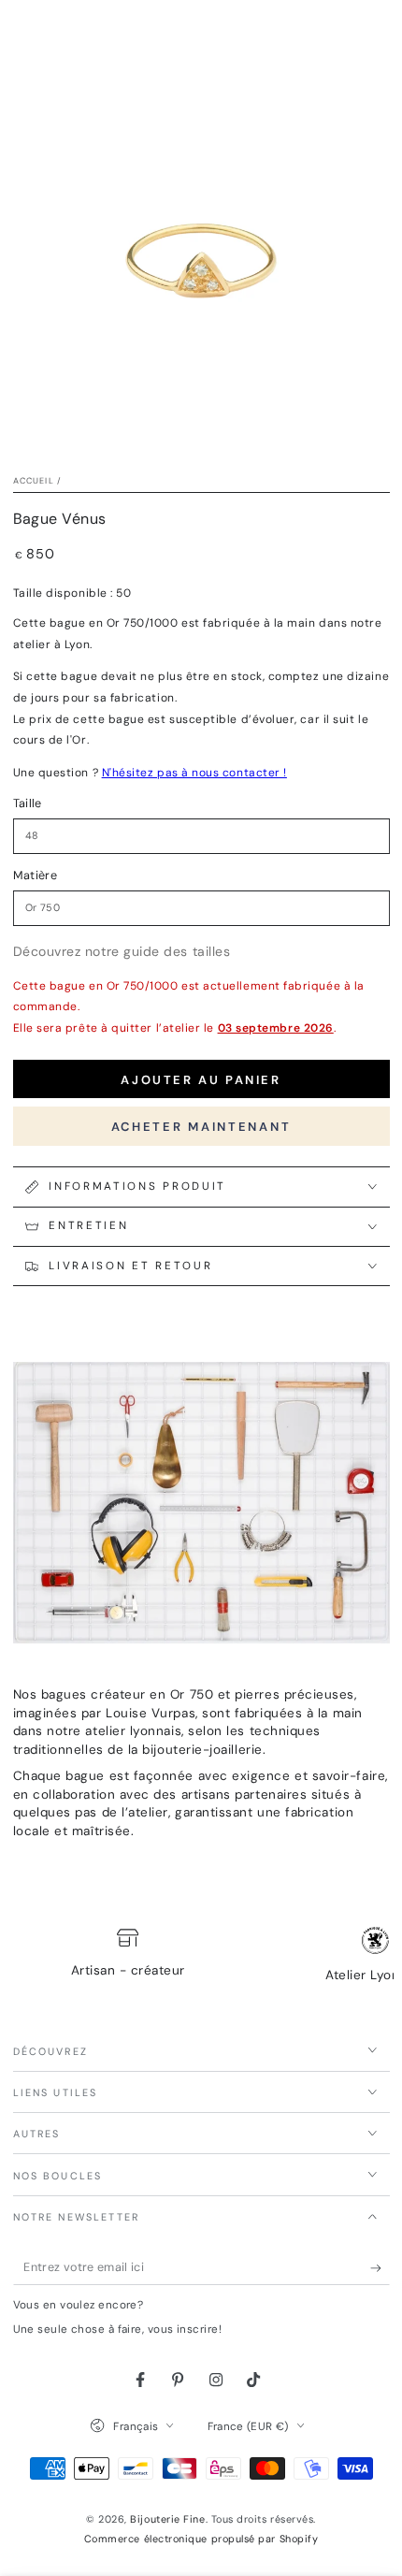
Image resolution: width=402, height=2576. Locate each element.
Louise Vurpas (151, 1713)
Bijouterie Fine (167, 2519)
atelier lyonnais (133, 1731)
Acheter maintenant (201, 1127)
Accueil (34, 481)
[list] (201, 1957)
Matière (36, 876)
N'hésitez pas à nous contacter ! (194, 773)
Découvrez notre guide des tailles (122, 951)
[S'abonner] (380, 2268)
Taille (28, 803)
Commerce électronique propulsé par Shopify (201, 2539)
